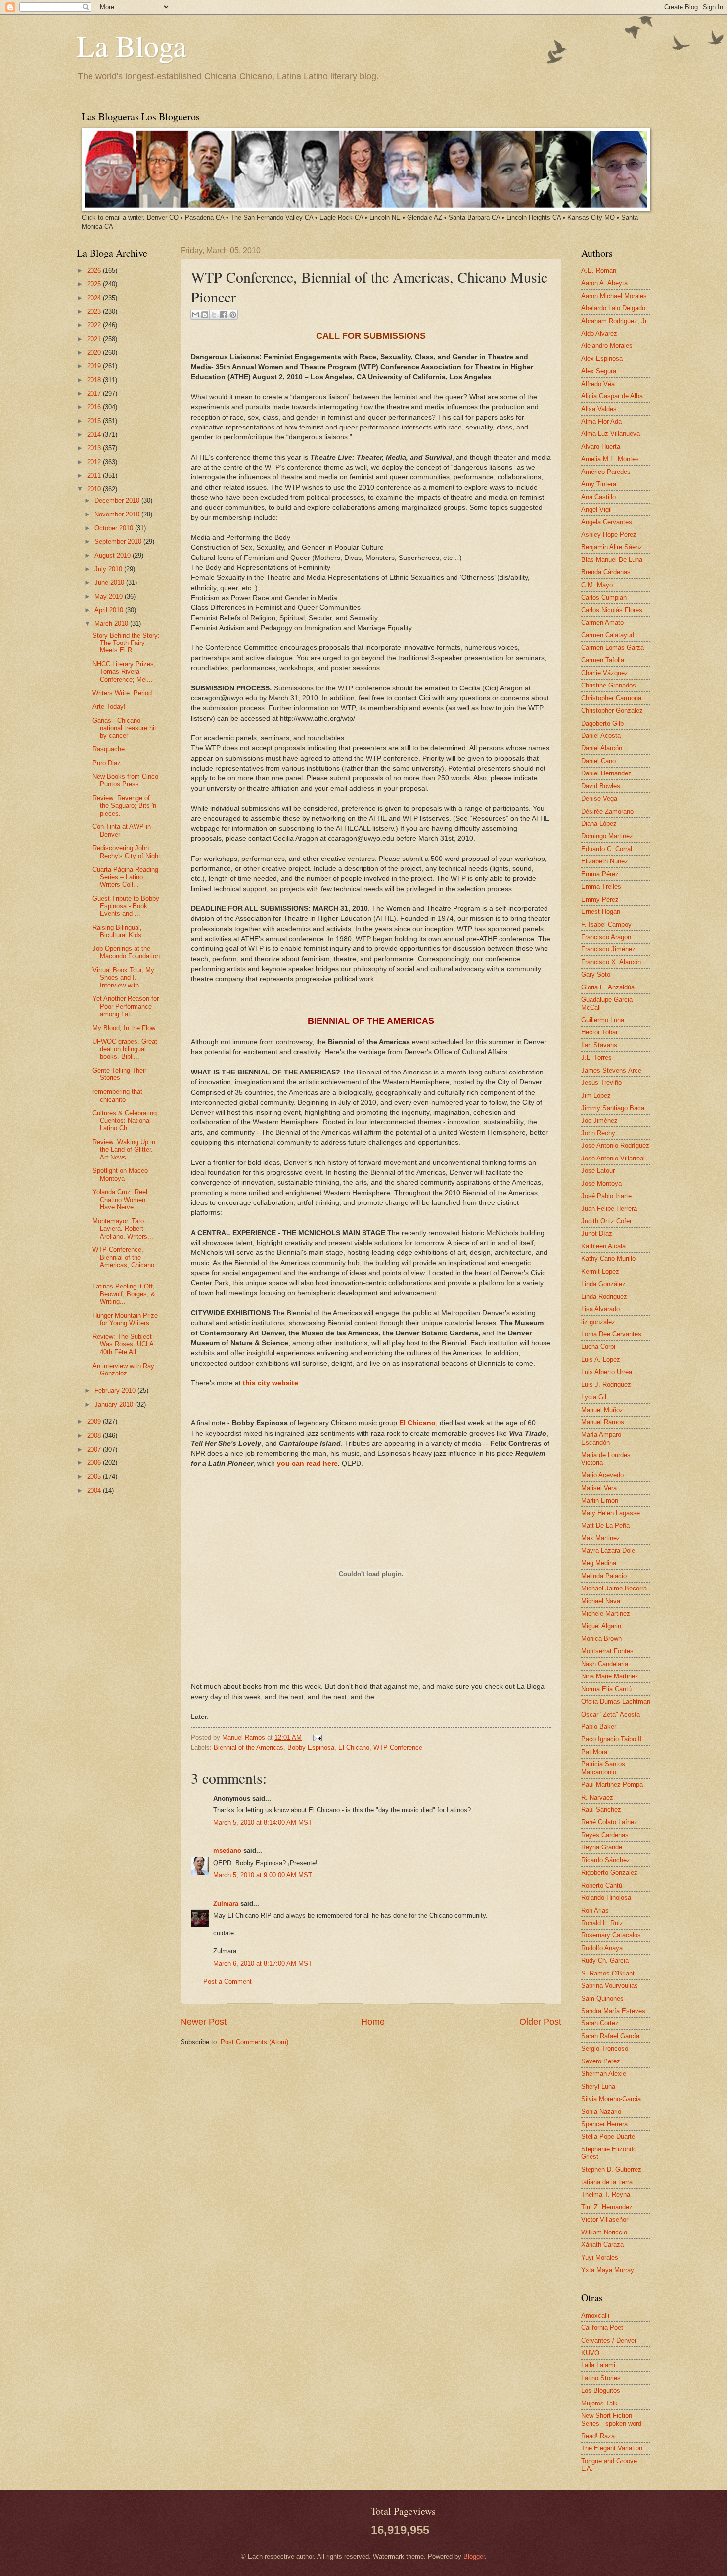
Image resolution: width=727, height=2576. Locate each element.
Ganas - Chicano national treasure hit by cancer (124, 728)
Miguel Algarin (601, 1626)
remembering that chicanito (117, 1095)
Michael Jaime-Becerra (614, 1588)
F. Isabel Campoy (606, 924)
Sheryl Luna (598, 2086)
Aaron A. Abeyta (604, 283)
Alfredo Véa (598, 384)
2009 (95, 1422)
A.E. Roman (599, 271)
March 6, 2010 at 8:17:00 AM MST (263, 1963)
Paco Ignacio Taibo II (612, 1739)
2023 (95, 312)
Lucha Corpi (598, 1347)
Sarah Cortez (600, 2023)
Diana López (599, 824)
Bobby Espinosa (311, 1747)
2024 (95, 298)
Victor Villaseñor (605, 2219)
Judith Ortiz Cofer (606, 1221)
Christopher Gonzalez (612, 710)
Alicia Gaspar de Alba (612, 396)
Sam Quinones (602, 1998)
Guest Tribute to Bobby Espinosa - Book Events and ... (126, 906)
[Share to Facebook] (224, 315)
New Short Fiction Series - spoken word (611, 2419)
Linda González (603, 1284)
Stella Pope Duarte (608, 2136)
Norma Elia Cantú (606, 1689)
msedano (227, 1851)
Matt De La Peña (605, 1525)
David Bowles (601, 786)
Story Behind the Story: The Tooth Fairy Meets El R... (126, 643)
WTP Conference (398, 1747)
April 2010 (110, 610)
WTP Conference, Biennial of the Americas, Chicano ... (123, 1261)
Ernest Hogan (601, 912)
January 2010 (115, 1404)
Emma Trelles (601, 886)
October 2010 (115, 528)
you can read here (307, 1464)
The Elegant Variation (612, 2448)
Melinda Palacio (604, 1576)
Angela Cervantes (607, 522)
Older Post (540, 2022)
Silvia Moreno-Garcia (611, 2099)
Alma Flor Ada (601, 421)
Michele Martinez (606, 1613)
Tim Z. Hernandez (607, 2207)
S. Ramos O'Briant (608, 1973)
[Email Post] (316, 1738)
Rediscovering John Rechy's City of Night (126, 852)
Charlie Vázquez (605, 673)
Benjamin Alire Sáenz (612, 547)
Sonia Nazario (601, 2112)
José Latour (598, 1171)
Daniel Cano (598, 761)
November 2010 (118, 514)
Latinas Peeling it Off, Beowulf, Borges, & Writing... (124, 1294)
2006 (95, 1463)
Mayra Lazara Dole (608, 1551)
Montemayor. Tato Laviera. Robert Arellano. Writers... (123, 1229)
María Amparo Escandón (601, 1438)
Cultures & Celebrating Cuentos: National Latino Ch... (125, 1120)
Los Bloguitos (601, 2390)
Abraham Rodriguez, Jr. (615, 321)
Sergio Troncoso (605, 2048)
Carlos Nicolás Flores (612, 610)
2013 (95, 448)
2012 (95, 462)
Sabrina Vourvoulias (610, 1986)
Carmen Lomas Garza (613, 648)
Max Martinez (601, 1538)
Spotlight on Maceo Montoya (120, 1174)
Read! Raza (598, 2436)
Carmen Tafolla (603, 660)
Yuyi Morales (600, 2257)
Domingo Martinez (607, 836)
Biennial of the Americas (249, 1747)
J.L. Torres (596, 1057)
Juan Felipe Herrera (609, 1209)
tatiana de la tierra (607, 2182)
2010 (95, 489)
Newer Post (204, 2022)
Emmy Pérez (600, 899)
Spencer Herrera (604, 2124)
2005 (95, 1477)
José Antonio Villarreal (613, 1158)
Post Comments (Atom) (254, 2042)
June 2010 (110, 582)
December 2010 (118, 500)
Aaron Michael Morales (614, 296)
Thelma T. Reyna (606, 2195)
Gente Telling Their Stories (119, 1074)
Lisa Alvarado (600, 1309)
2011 (95, 476)
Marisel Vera (599, 1488)
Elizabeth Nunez (605, 861)
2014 (95, 435)
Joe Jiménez (599, 1121)
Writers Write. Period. (123, 693)
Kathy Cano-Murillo (608, 1259)
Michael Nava (601, 1601)
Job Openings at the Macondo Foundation (126, 952)
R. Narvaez (597, 1797)
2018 (95, 380)
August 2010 (114, 555)
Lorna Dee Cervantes (611, 1334)
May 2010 (110, 596)
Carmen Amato (602, 623)
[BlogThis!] (205, 315)
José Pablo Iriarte (606, 1196)
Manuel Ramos (245, 1738)
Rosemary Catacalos (611, 1935)
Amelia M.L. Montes (610, 459)
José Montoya (601, 1183)
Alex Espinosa (602, 359)
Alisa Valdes (599, 409)
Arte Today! (109, 707)
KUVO (590, 2353)
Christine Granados (609, 685)
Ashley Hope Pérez (609, 535)
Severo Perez (601, 2061)
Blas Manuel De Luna (612, 560)
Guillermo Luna (603, 1020)
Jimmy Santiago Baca (613, 1108)
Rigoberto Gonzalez (609, 1872)
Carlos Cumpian (604, 597)
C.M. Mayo (597, 585)
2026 (95, 271)
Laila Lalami (598, 2365)
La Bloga (132, 45)
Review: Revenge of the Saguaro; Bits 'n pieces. (124, 806)
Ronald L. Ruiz (602, 1923)
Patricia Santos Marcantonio (603, 1768)
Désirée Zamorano (607, 811)
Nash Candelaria (605, 1664)
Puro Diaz (107, 763)
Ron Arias (595, 1911)
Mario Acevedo (602, 1475)
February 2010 (116, 1391)
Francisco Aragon (606, 937)
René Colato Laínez (609, 1822)
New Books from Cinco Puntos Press (125, 780)
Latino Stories (601, 2378)
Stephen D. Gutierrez (611, 2169)
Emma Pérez (600, 874)
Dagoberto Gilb (602, 723)
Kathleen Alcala (603, 1246)
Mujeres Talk (599, 2403)
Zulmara (226, 1904)
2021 (95, 339)
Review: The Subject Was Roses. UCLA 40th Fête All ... (123, 1344)
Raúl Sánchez (601, 1810)
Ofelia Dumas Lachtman (616, 1701)
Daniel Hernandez (606, 773)
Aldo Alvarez (599, 333)
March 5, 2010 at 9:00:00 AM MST (263, 1875)
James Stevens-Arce (611, 1070)
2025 (95, 284)
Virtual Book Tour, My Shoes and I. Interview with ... (123, 978)
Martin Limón (600, 1500)
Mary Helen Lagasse (611, 1513)
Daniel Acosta (601, 736)
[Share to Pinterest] (233, 315)
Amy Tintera (599, 484)
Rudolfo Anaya (602, 1948)
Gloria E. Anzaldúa (608, 987)
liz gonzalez (598, 1322)
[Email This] (195, 315)
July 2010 (109, 569)
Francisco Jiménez (608, 949)
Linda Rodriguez (604, 1297)
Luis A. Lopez (601, 1359)
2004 (95, 1490)
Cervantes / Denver (609, 2340)
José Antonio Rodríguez (615, 1145)
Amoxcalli (595, 2315)
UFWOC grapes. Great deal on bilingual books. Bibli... (125, 1049)
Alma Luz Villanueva (611, 434)
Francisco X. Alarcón (611, 962)
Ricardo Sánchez (606, 1860)
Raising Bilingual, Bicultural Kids (117, 931)
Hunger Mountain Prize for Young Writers (125, 1319)
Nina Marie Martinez (610, 1676)
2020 (95, 353)
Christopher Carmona (611, 698)
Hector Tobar (599, 1032)
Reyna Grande (602, 1847)
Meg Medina (599, 1563)
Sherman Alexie (604, 2074)
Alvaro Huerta (601, 447)
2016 (95, 407)
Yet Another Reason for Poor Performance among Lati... (126, 1006)
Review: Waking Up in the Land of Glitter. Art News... (124, 1150)
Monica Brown (601, 1639)
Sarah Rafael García (610, 2036)
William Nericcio (604, 2232)
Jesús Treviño (601, 1083)
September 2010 (119, 541)
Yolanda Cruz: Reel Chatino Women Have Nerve (120, 1200)
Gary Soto (596, 974)
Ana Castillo (598, 497)
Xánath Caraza (602, 2245)
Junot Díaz (597, 1233)
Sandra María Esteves (613, 2011)
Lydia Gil (594, 1397)
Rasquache (109, 749)
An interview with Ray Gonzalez (123, 1370)
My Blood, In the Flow (124, 1028)
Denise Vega (599, 798)
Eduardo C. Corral (607, 849)
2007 (95, 1449)
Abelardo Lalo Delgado (613, 308)
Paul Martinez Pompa (612, 1784)
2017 (95, 394)
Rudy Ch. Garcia (605, 1960)
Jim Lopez (596, 1095)
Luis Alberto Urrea (607, 1372)
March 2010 (112, 623)
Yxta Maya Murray (608, 2270)
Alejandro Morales (607, 346)
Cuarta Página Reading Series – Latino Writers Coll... (125, 877)
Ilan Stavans (599, 1045)
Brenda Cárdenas (606, 572)
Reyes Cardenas (605, 1835)
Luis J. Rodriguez (606, 1385)
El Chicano (354, 1747)
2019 (95, 366)
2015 (95, 421)
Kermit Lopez (600, 1271)
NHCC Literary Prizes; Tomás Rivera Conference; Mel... (124, 672)
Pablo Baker (599, 1727)
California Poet (602, 2328)
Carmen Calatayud (608, 635)
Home (373, 2022)
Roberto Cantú (602, 1885)
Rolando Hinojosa (606, 1898)
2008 (95, 1436)
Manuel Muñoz (602, 1410)
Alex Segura (599, 371)
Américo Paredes (606, 472)
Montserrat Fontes (607, 1651)
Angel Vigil (596, 509)
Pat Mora (594, 1752)
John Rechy (598, 1133)
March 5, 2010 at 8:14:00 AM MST (263, 1823)
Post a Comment (227, 1982)
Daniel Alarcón (602, 748)
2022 (95, 325)
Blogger (474, 2556)
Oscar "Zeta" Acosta (611, 1714)
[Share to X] (214, 315)
